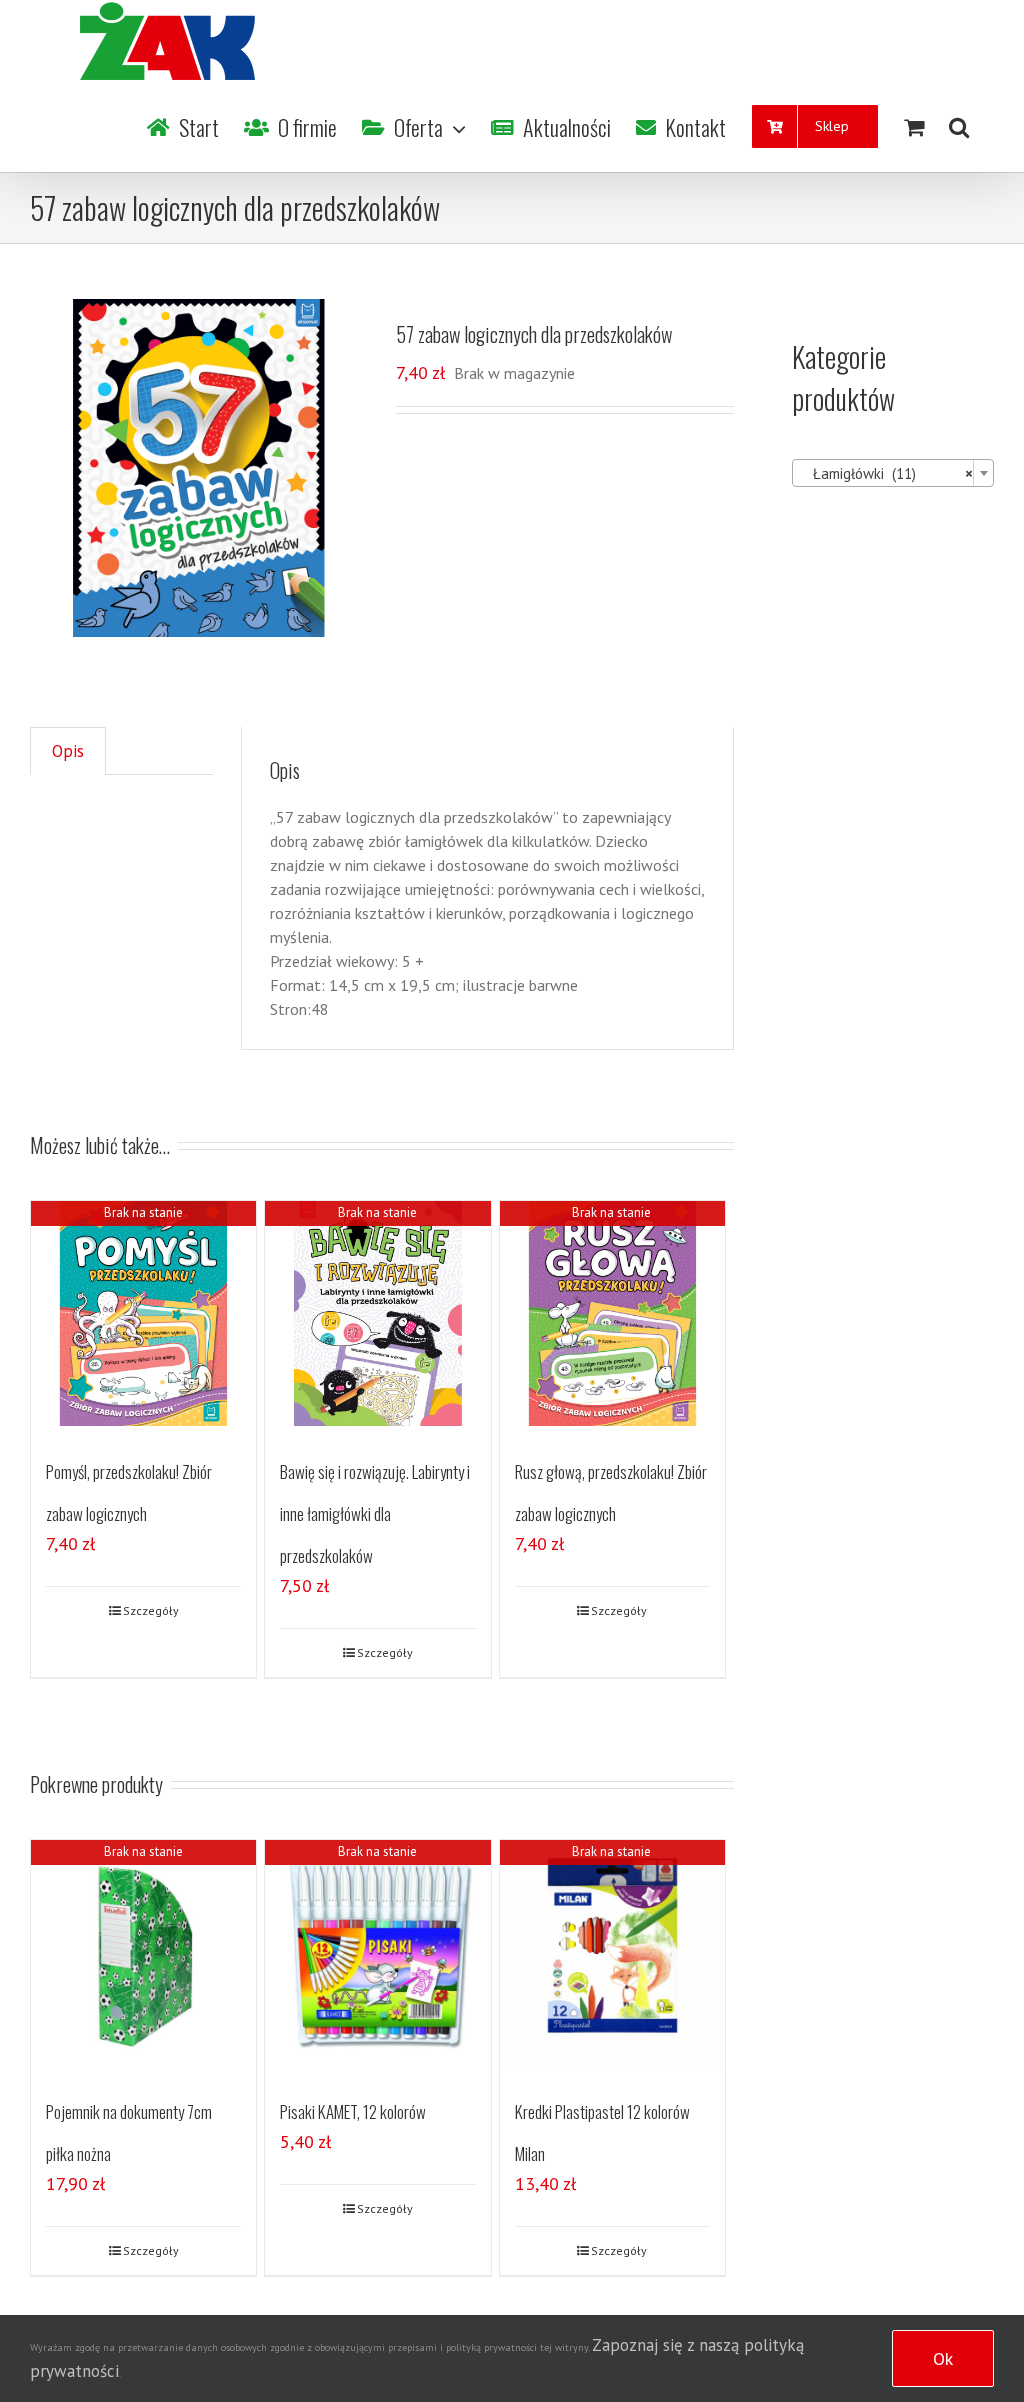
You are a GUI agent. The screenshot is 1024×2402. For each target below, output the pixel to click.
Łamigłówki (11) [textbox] (887, 473)
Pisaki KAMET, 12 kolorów (353, 2111)
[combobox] (893, 473)
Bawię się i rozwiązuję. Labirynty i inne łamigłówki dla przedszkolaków (375, 1513)
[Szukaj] (959, 127)
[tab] (68, 751)
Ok (943, 2358)
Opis (68, 751)
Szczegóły (151, 1610)
